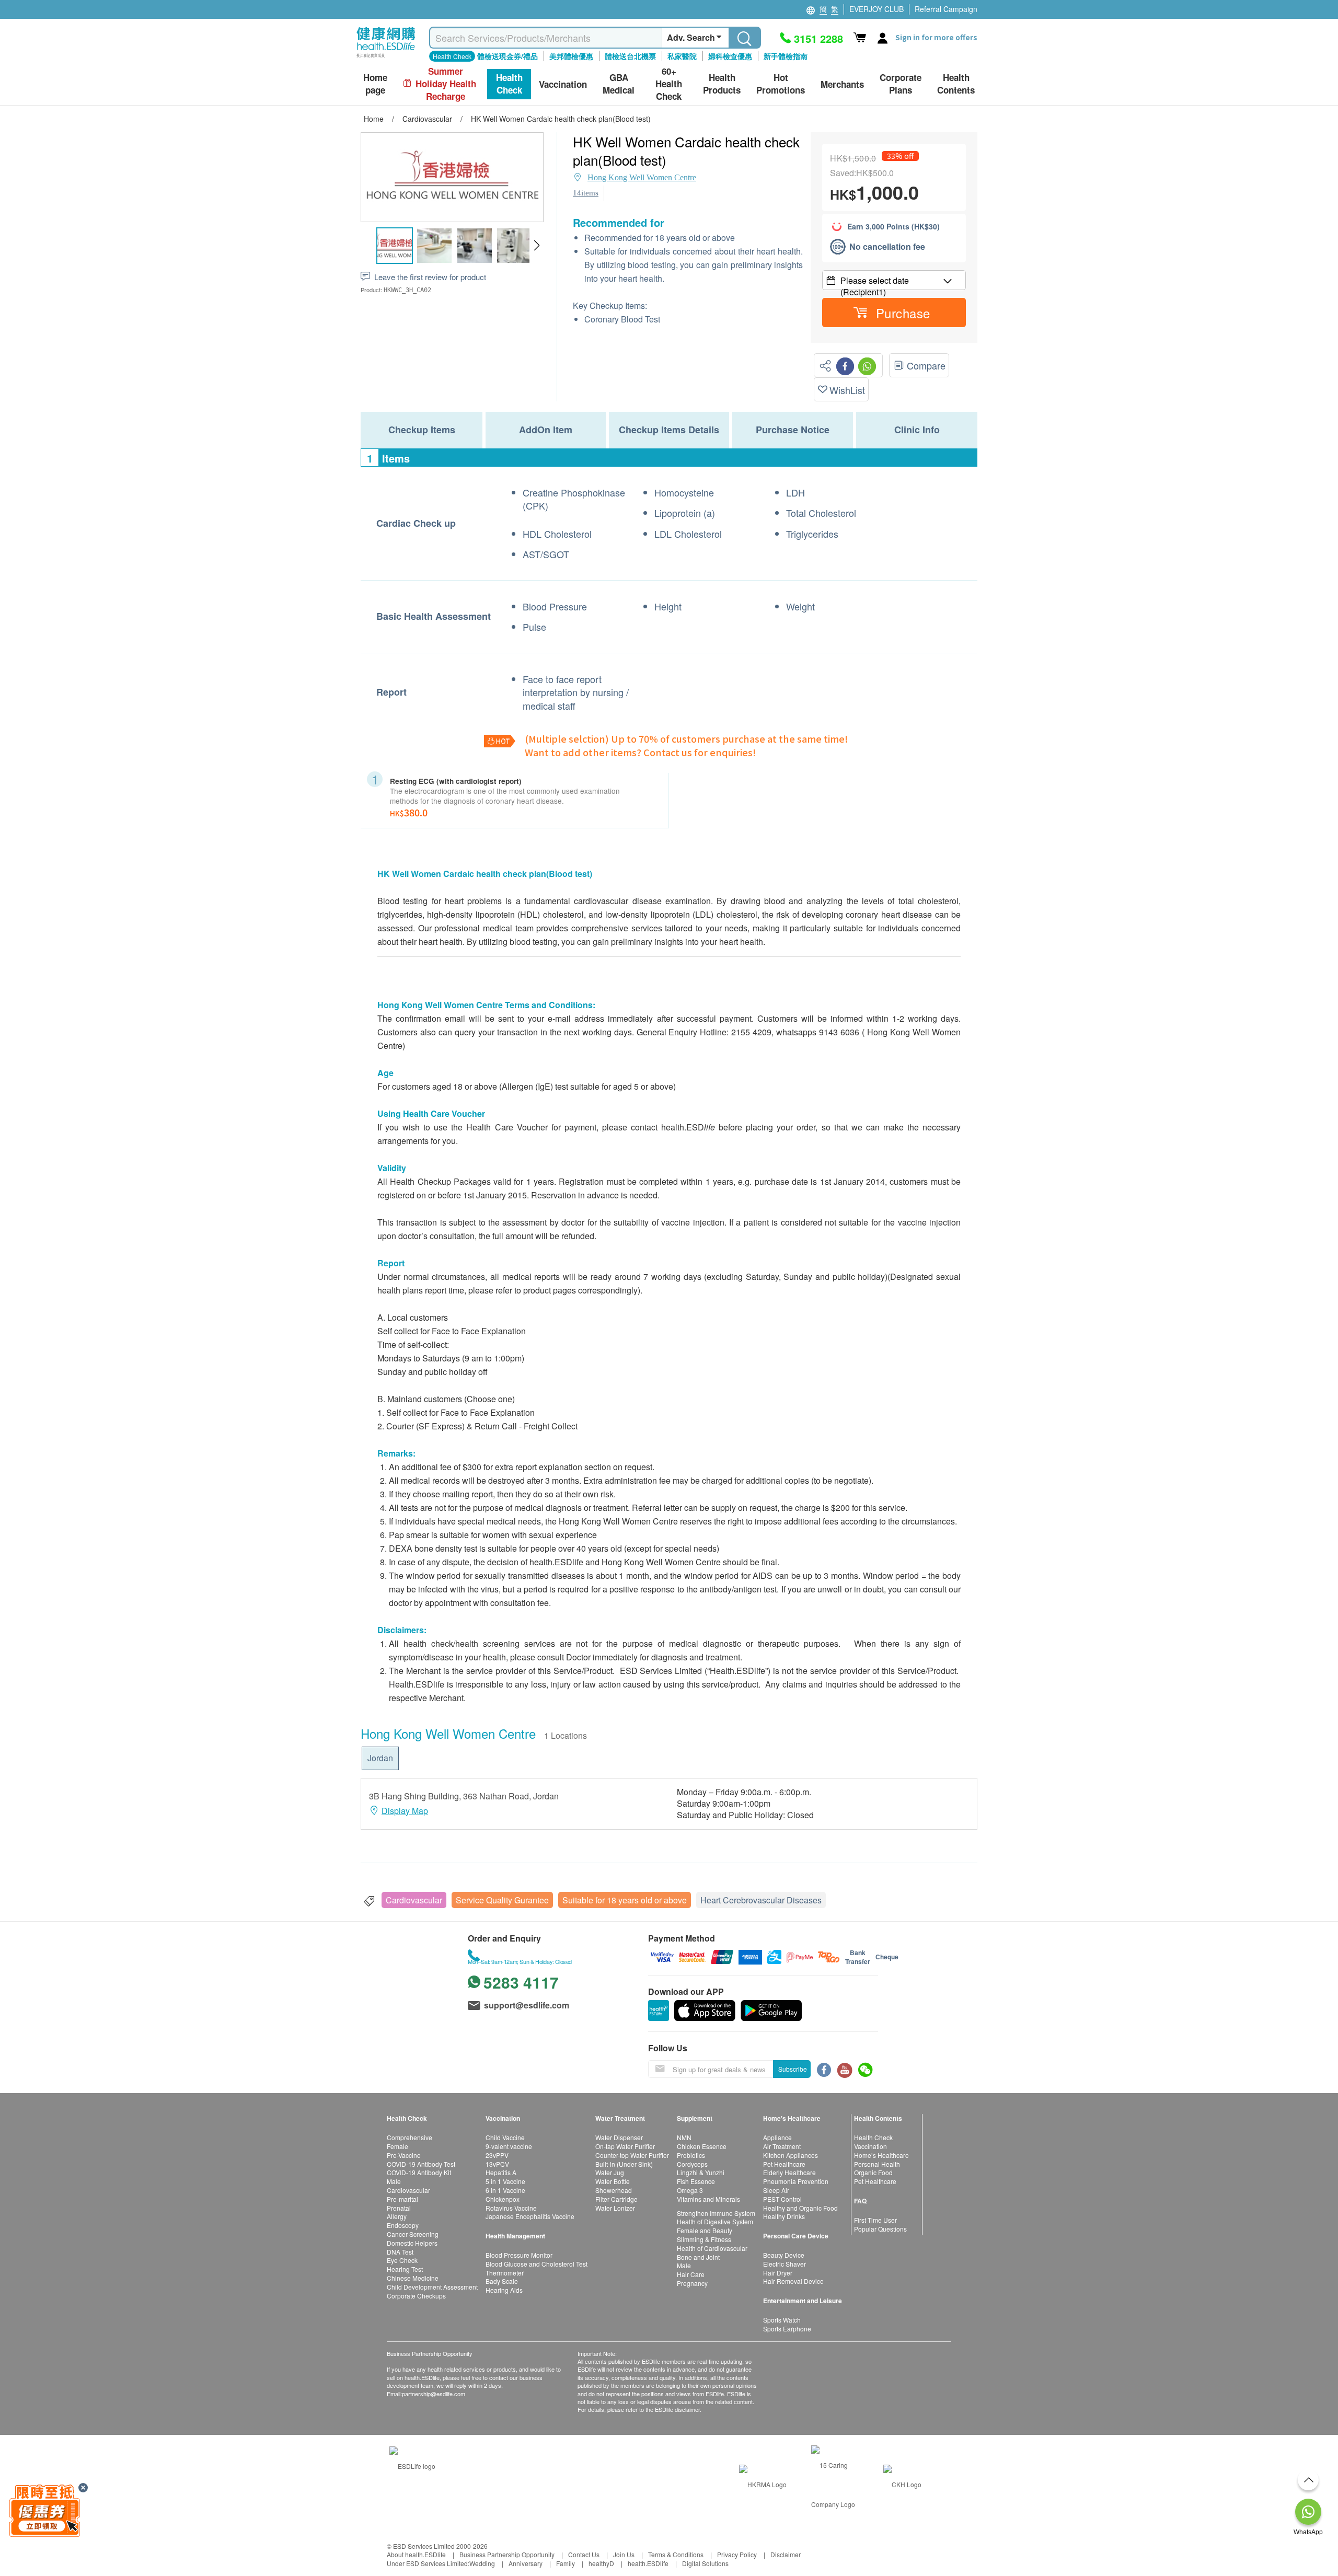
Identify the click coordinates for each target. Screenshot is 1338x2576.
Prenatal (399, 2208)
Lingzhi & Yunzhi (701, 2172)
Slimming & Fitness (704, 2239)
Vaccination (870, 2146)
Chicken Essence (702, 2146)
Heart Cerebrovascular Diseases (761, 1900)
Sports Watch (782, 2320)
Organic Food (873, 2172)
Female (397, 2146)
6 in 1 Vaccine (505, 2190)
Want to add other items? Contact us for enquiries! (641, 752)
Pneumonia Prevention (796, 2181)
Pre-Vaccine (404, 2155)
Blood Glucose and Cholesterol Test (537, 2264)
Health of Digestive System (715, 2221)
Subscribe (793, 2069)
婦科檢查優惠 (730, 56)
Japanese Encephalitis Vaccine (530, 2216)
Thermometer (505, 2273)
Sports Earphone (787, 2329)
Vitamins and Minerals (708, 2199)
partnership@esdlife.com (434, 2394)
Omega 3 (690, 2190)
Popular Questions (880, 2229)
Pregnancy (692, 2283)
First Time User (875, 2220)
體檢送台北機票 (630, 56)
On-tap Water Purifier (625, 2146)
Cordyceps (692, 2164)
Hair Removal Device (793, 2281)
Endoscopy (403, 2225)
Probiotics (691, 2155)
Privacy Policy (737, 2554)
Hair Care (691, 2274)
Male (394, 2181)
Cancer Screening (413, 2234)
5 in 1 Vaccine (505, 2181)
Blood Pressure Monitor (519, 2255)
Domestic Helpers (412, 2243)
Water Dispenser (619, 2137)
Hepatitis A (501, 2172)
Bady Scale (502, 2281)
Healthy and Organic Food (800, 2208)
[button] (537, 246)
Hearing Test (405, 2269)
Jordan (380, 1758)
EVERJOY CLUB (876, 9)
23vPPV (497, 2155)
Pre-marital (402, 2199)
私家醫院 (682, 56)
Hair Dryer (778, 2273)
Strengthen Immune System (716, 2213)
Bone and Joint (698, 2257)
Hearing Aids (504, 2290)
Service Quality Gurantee (502, 1900)
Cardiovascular (414, 1900)
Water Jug (610, 2172)
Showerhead (614, 2190)
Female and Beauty (705, 2230)
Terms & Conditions (676, 2554)
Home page (375, 84)
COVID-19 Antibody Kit (419, 2172)
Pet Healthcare (784, 2164)
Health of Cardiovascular (712, 2248)
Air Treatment (782, 2146)
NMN (684, 2137)
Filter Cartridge (616, 2199)
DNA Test (400, 2252)
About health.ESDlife (416, 2554)
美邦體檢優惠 (571, 56)
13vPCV (497, 2164)
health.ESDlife (648, 2563)
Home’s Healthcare (881, 2155)
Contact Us (584, 2554)
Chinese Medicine (413, 2278)
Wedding (482, 2563)
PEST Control (782, 2199)
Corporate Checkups (416, 2296)
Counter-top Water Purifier (632, 2155)
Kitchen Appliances (791, 2155)
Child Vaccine (505, 2137)
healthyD (601, 2563)
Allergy (397, 2216)
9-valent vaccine (509, 2146)
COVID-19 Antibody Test (421, 2164)
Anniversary (526, 2563)
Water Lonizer (615, 2208)
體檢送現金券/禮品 (507, 56)
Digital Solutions (705, 2563)
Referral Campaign (946, 9)
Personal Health (877, 2164)
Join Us (624, 2554)
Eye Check (402, 2260)
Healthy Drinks (784, 2216)
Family (566, 2563)
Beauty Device (784, 2255)
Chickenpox (503, 2199)
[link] (412, 2465)
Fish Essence (696, 2181)
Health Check (873, 2137)
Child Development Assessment (432, 2287)
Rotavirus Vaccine (511, 2208)
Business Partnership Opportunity (507, 2554)
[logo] (386, 58)
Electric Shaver (785, 2264)
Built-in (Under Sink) (624, 2164)
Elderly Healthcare (789, 2172)
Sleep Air (776, 2190)
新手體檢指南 (786, 56)
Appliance (777, 2137)
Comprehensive (410, 2137)
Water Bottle (613, 2181)
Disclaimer (786, 2554)
